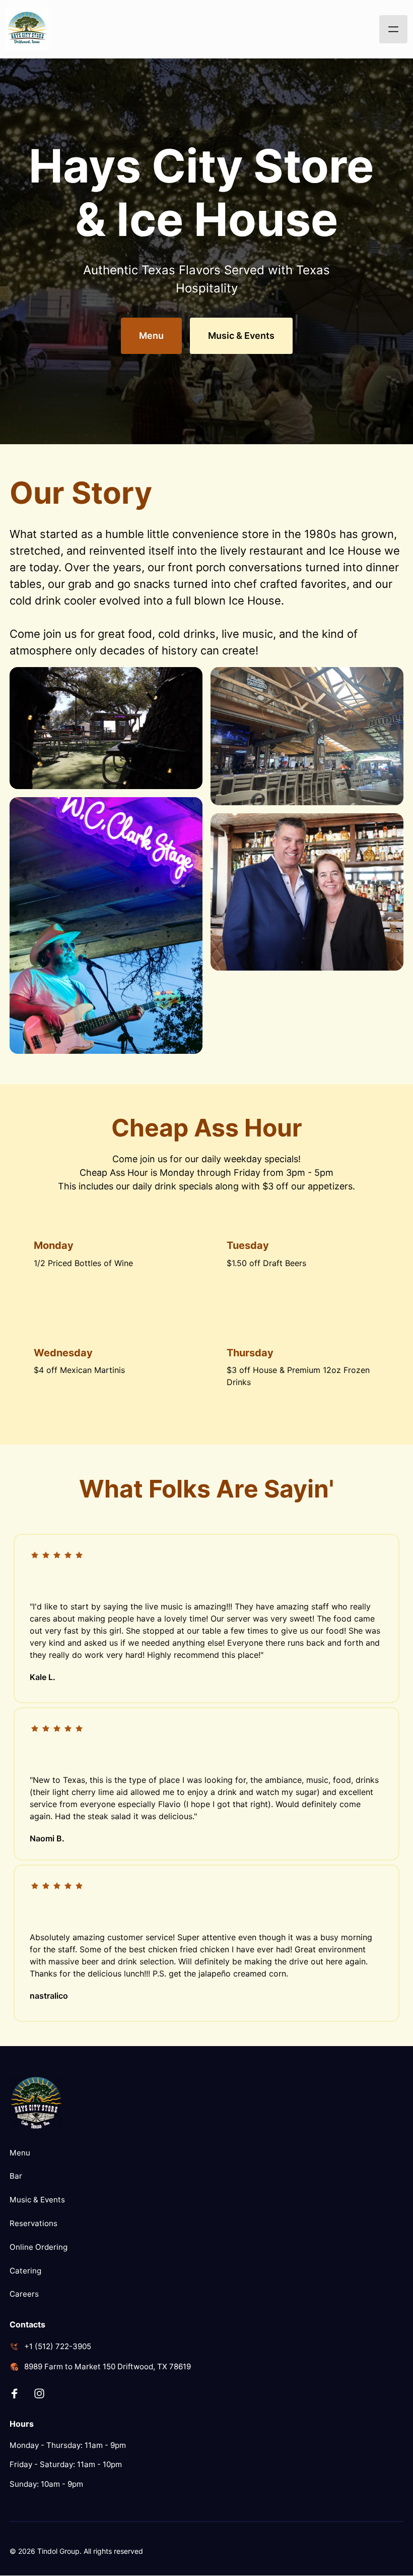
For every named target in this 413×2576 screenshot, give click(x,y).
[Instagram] (43, 2394)
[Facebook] (18, 2394)
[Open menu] (393, 29)
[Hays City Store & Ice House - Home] (27, 29)
